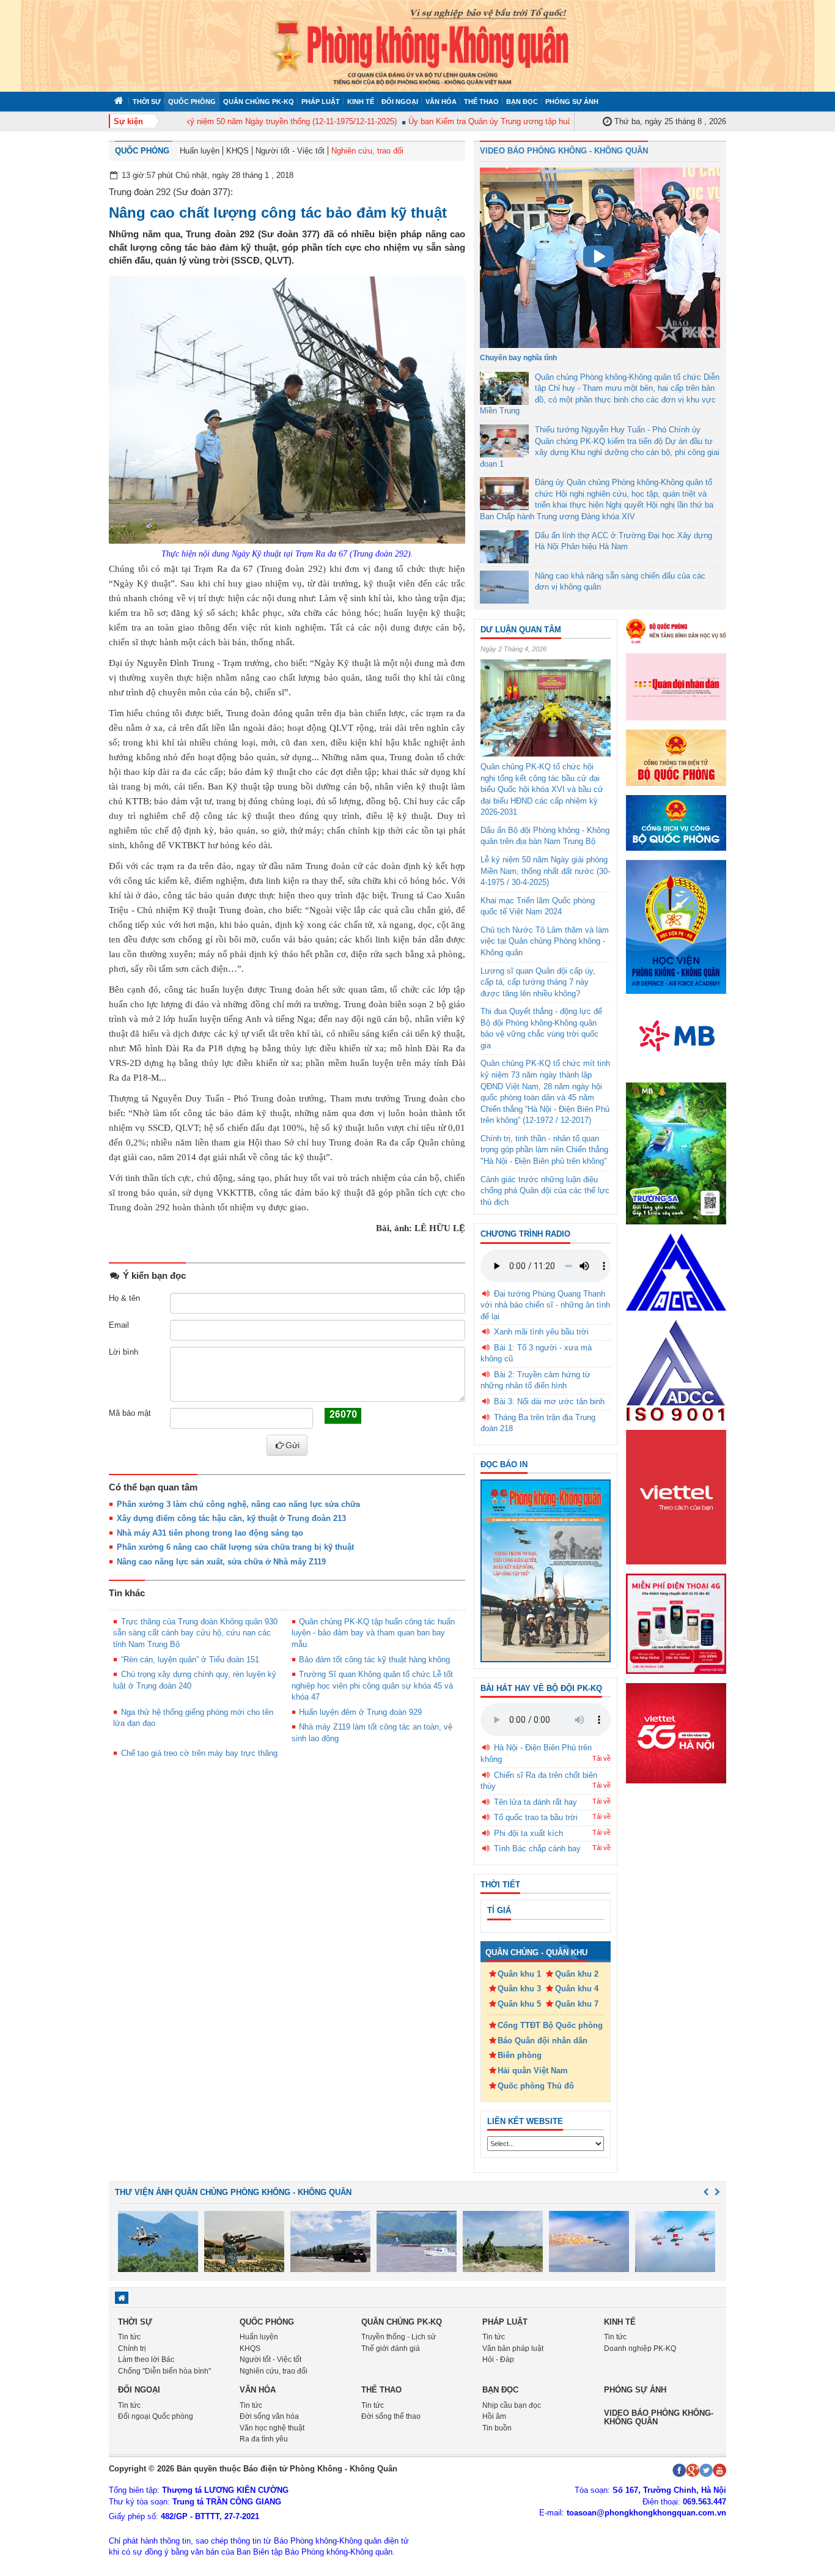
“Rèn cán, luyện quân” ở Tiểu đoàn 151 (190, 1660)
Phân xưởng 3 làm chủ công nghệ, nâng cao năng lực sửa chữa (238, 1504)
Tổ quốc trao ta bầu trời (536, 1817)
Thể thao (481, 102)
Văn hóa (441, 102)
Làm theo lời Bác (146, 2359)
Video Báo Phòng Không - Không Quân (564, 151)
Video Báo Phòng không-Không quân (659, 2417)
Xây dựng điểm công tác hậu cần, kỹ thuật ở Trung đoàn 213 (231, 1518)
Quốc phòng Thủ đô (536, 2086)
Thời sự (147, 102)
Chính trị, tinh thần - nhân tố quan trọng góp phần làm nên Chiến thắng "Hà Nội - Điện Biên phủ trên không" (544, 1150)
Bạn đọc (522, 102)
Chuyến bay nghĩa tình (518, 358)
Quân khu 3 (519, 1989)
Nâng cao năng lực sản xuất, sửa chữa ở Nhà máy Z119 (221, 1562)
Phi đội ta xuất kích (528, 1833)
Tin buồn (497, 2428)
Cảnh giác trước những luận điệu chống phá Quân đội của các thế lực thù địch (545, 1191)
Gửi (292, 1445)
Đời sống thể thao (391, 2416)
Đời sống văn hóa (269, 2416)
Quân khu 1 (519, 1974)
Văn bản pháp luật (513, 2348)
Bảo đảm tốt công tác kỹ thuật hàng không (374, 1660)
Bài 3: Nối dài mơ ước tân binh (549, 1401)
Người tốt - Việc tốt (290, 151)
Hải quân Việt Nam (533, 2071)
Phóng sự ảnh (572, 102)
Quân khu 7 (577, 2004)
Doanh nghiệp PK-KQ (640, 2348)
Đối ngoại (400, 102)
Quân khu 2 (577, 1974)
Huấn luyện (200, 151)
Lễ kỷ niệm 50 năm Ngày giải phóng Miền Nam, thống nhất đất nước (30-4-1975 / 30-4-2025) (545, 871)
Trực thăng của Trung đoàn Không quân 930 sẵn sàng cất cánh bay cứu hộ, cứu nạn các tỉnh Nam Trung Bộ (195, 1633)
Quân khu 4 (577, 1989)
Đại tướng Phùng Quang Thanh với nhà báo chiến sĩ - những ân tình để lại (545, 1305)
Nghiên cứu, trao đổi (367, 151)
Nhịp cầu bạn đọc (512, 2405)
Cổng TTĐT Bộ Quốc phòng (550, 2025)
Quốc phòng (192, 102)
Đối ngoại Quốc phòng (156, 2416)
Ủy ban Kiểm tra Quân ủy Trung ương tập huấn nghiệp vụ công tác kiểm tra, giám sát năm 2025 (550, 121)
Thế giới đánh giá (391, 2348)
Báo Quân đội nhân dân (543, 2041)
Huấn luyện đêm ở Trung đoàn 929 (360, 1712)
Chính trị (132, 2348)
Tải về (601, 1758)
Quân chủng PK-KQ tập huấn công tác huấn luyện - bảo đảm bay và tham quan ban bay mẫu (373, 1633)
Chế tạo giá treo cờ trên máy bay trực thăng (199, 1753)
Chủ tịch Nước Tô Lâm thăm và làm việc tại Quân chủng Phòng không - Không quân (545, 941)
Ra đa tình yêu (264, 2439)
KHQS (237, 151)
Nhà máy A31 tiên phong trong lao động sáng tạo (210, 1533)
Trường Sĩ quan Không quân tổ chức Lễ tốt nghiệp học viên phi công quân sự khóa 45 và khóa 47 (373, 1686)
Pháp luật (321, 102)
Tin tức (129, 2337)
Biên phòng (520, 2055)
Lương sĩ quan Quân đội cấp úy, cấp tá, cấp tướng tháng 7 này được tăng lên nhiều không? (538, 982)
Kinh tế (361, 102)
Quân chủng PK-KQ (259, 102)
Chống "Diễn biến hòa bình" (164, 2371)
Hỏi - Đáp (498, 2359)
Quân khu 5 (519, 2004)
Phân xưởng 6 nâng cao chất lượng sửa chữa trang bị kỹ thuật (235, 1547)
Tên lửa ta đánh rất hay (535, 1802)
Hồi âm (494, 2416)
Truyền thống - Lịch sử (399, 2337)
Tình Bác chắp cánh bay (537, 1849)
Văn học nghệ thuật (272, 2428)
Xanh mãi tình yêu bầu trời (541, 1332)
